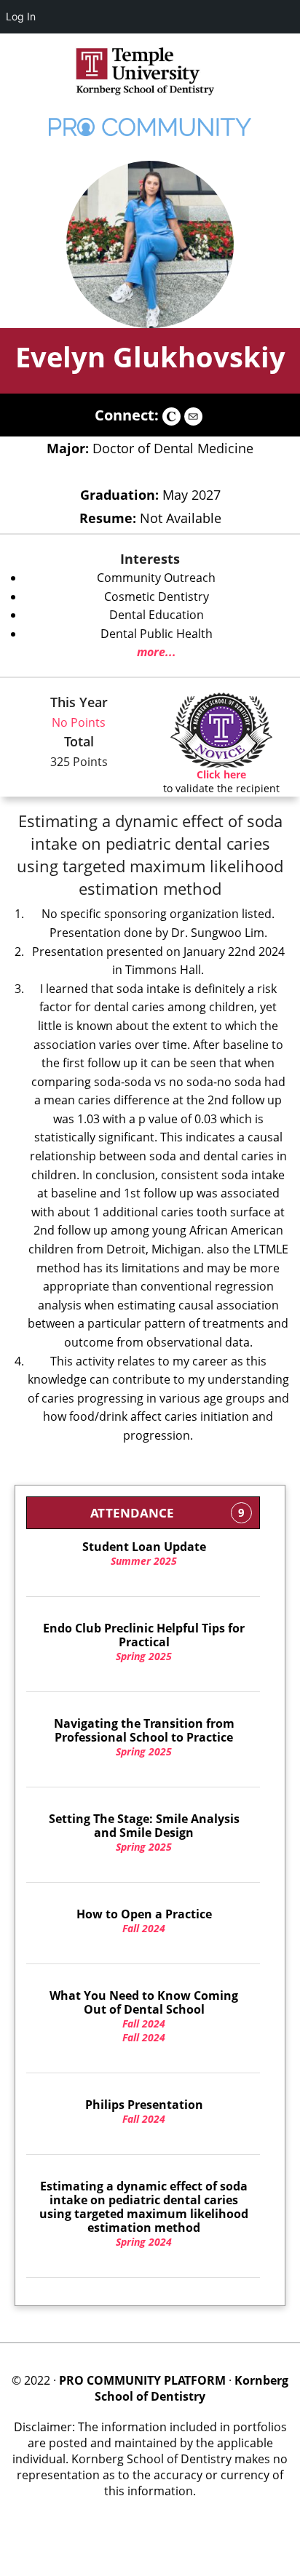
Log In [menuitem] (21, 16)
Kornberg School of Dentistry (192, 2388)
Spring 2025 (144, 1642)
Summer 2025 (144, 1554)
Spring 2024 (144, 2214)
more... (157, 652)
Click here (221, 774)
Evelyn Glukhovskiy (150, 356)
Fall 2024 (144, 1921)
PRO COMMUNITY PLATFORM (142, 2380)
